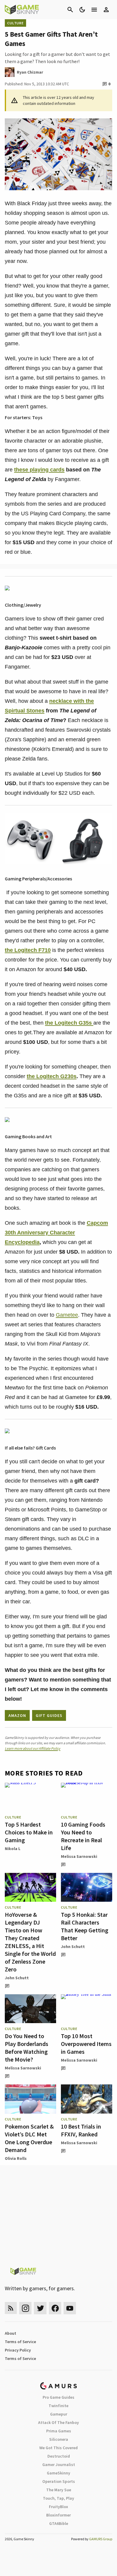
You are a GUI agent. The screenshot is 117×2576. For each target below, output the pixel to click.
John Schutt (17, 1978)
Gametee (67, 1315)
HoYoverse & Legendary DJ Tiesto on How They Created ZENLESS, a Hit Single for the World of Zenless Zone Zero (30, 1942)
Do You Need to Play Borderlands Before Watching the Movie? (27, 2048)
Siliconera (59, 2439)
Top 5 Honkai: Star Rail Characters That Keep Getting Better (85, 1926)
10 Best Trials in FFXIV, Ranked (81, 2130)
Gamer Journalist (59, 2465)
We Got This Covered (58, 2448)
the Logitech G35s (69, 1023)
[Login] (106, 10)
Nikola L (13, 1849)
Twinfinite (58, 2406)
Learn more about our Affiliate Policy (33, 1748)
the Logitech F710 (28, 950)
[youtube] (70, 2308)
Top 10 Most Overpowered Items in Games (86, 2044)
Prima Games (59, 2431)
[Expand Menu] (94, 10)
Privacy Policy (18, 2350)
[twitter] (40, 2308)
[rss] (11, 2308)
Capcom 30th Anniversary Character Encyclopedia (56, 1233)
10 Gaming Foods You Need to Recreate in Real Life (83, 1836)
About (10, 2333)
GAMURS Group (101, 2539)
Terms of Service (20, 2342)
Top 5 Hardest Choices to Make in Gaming (29, 1832)
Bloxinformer (58, 2515)
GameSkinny (58, 2473)
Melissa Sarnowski (79, 1856)
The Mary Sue (59, 2490)
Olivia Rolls (16, 2158)
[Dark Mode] (82, 10)
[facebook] (55, 2308)
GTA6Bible (59, 2523)
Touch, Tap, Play (58, 2498)
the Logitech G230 (50, 1076)
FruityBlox (58, 2507)
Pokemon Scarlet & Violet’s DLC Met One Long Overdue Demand (29, 2138)
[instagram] (25, 2308)
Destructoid (59, 2456)
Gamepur (59, 2414)
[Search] (70, 10)
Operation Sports (59, 2481)
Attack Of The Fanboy (58, 2422)
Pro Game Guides (58, 2397)
